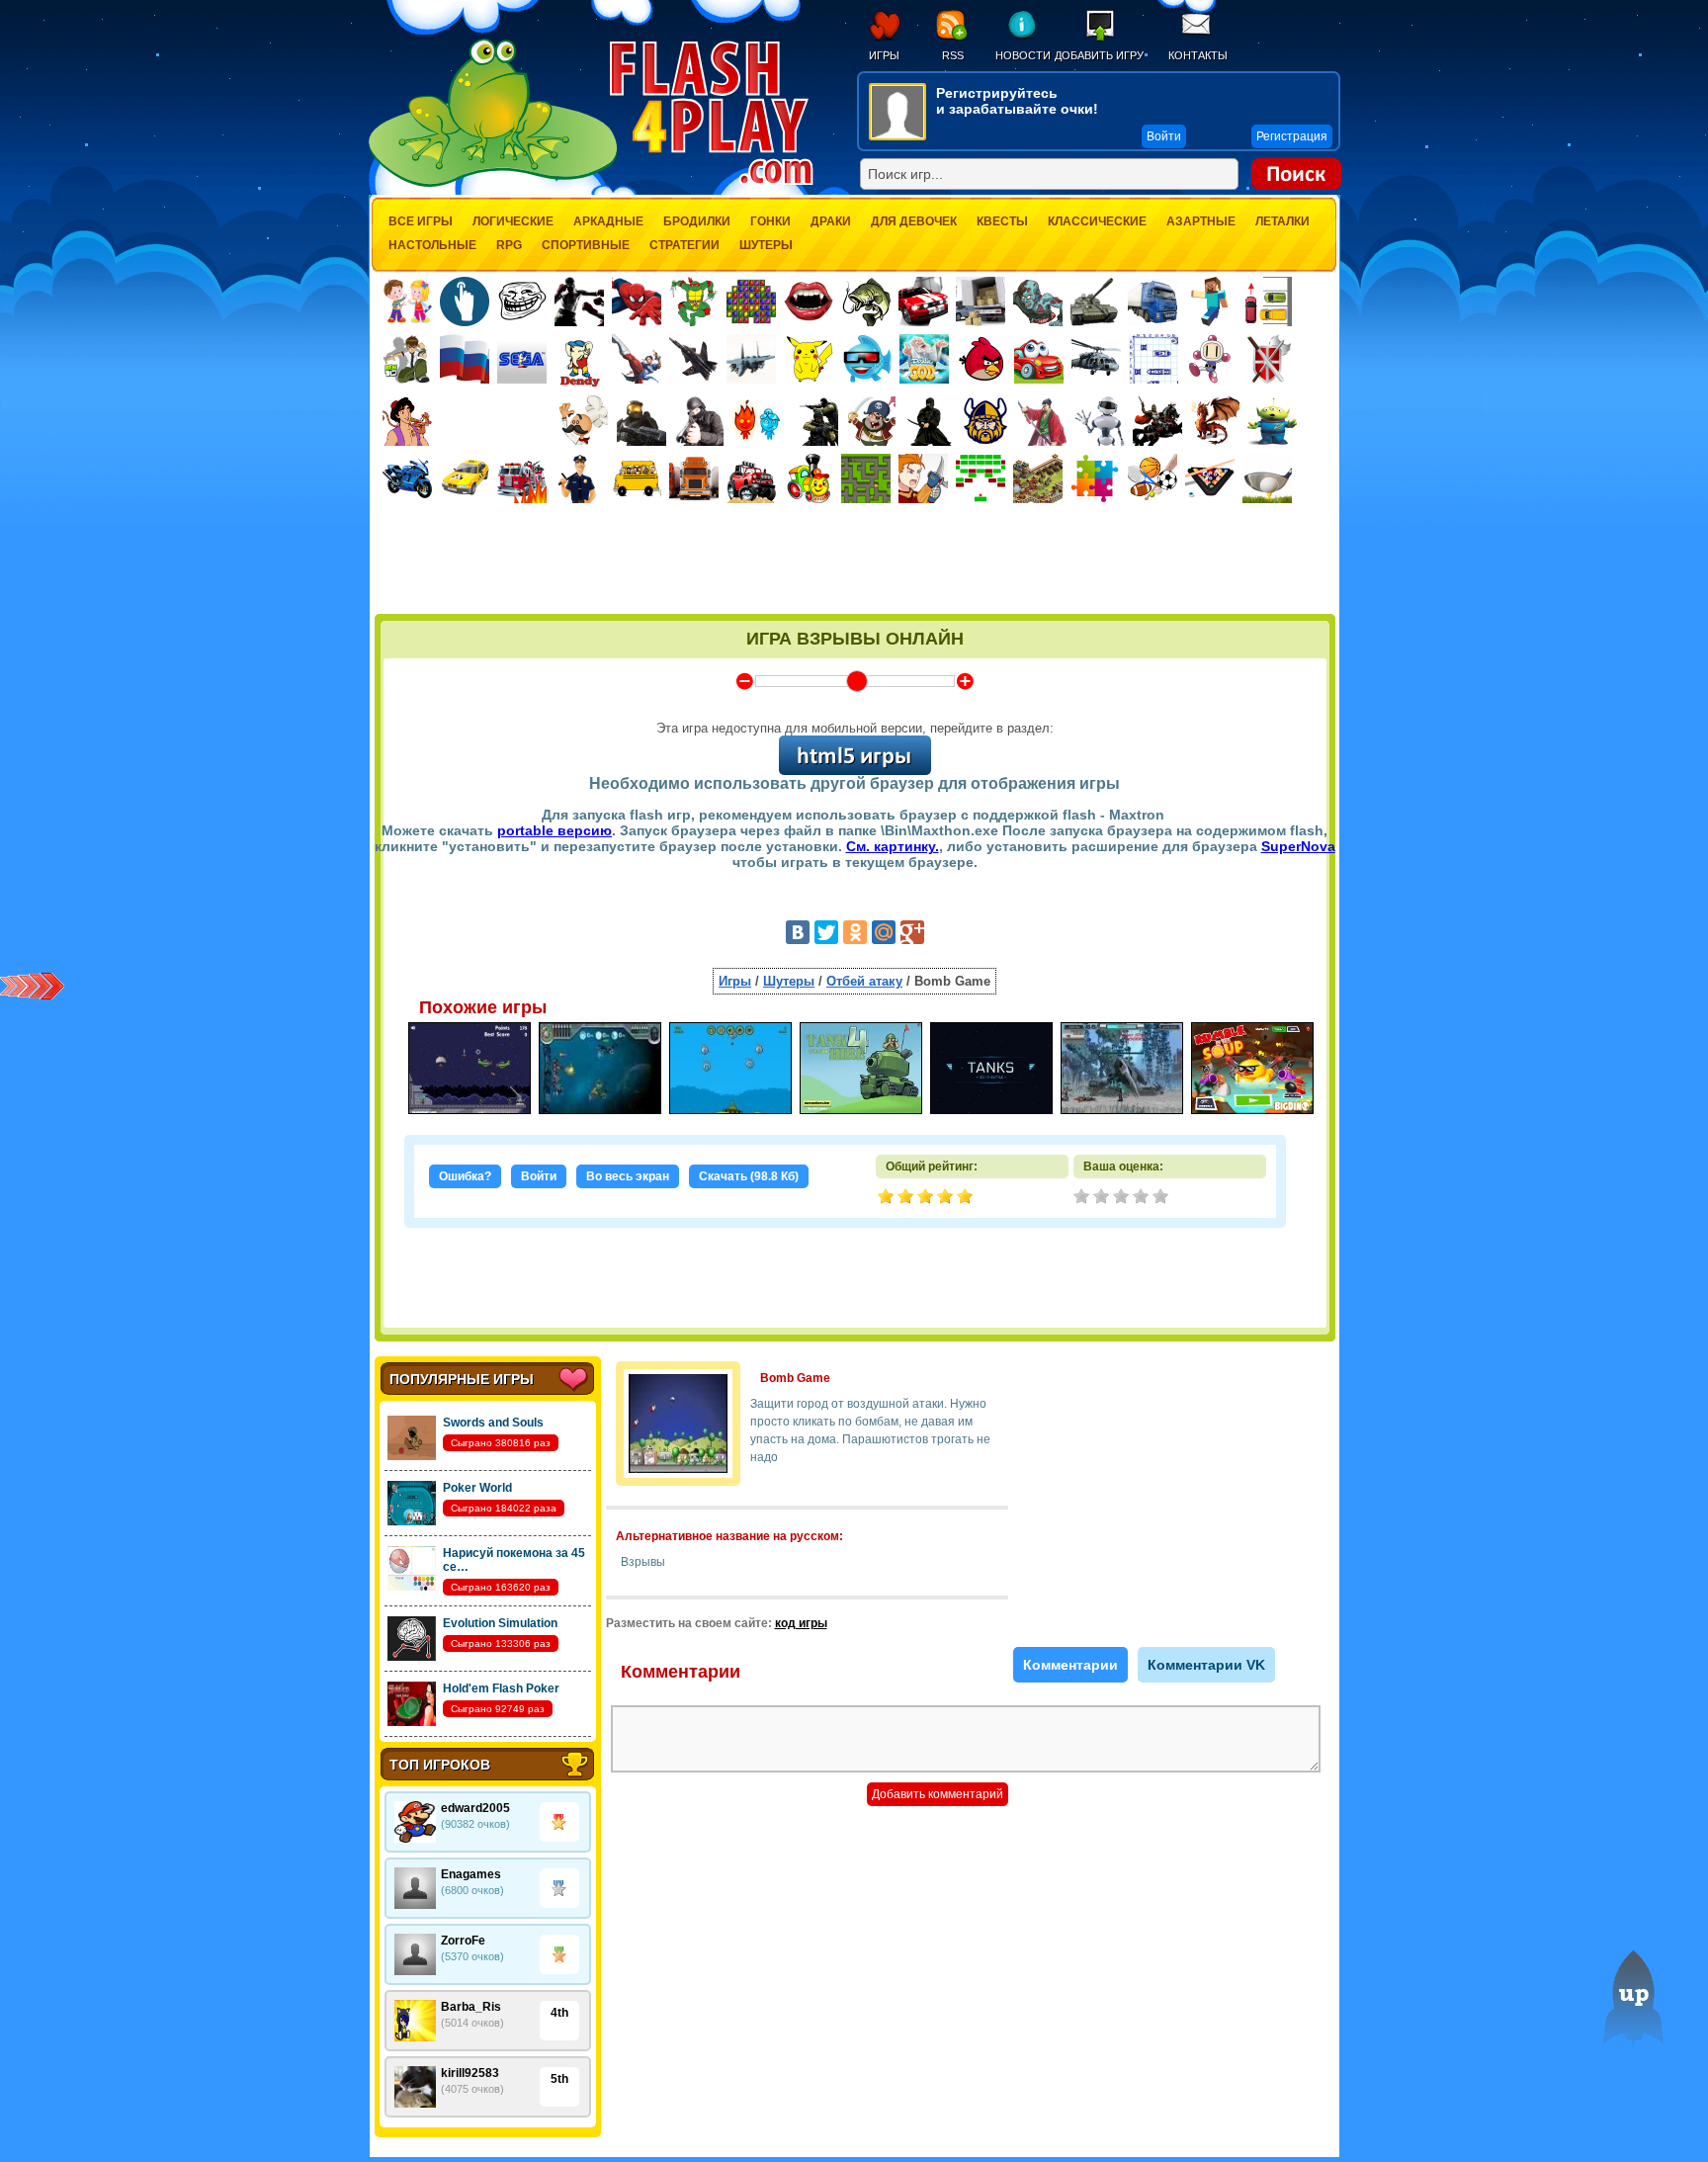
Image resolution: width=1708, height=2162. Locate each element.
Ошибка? (465, 1176)
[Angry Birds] (982, 359)
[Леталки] (694, 359)
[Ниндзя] (928, 421)
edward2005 (475, 1808)
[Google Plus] (912, 932)
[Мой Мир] (884, 932)
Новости (1023, 55)
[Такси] (465, 478)
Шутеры (766, 245)
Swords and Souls (493, 1423)
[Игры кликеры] (465, 302)
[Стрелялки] (641, 421)
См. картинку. (893, 846)
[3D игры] (867, 359)
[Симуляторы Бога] (924, 359)
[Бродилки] (866, 478)
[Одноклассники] (855, 932)
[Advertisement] (855, 561)
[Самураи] (1043, 421)
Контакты (1198, 55)
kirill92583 (470, 2073)
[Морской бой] (1153, 359)
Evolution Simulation (500, 1623)
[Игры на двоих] (407, 302)
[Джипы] (751, 478)
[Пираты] (871, 421)
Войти (539, 1176)
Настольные (432, 245)
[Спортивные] (1153, 478)
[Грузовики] (1153, 302)
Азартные (1201, 221)
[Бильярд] (1210, 478)
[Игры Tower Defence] (1038, 478)
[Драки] (637, 359)
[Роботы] (1100, 421)
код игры (801, 1623)
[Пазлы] (1095, 478)
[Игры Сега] (522, 362)
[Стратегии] (1268, 359)
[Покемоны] (810, 359)
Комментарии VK (1206, 1665)
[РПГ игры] (923, 478)
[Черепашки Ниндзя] (694, 302)
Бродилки (697, 221)
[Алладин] (407, 421)
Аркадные (608, 221)
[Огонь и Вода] (756, 421)
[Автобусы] (637, 478)
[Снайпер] (699, 421)
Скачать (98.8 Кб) (749, 1176)
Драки (831, 221)
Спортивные (586, 245)
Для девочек (914, 221)
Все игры (421, 221)
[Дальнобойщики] (694, 478)
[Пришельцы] (1272, 421)
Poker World (477, 1488)
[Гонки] (923, 302)
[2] (1103, 1198)
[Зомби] (1038, 302)
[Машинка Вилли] (1039, 359)
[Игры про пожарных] (522, 478)
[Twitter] (826, 932)
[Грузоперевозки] (981, 302)
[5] (1162, 1198)
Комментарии (1070, 1665)
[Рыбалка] (866, 302)
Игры (884, 55)
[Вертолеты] (1096, 359)
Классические (1097, 221)
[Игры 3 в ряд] (751, 302)
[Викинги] (985, 421)
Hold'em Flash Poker (501, 1688)
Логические (513, 221)
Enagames (471, 1874)
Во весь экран (628, 1176)
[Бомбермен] (1211, 359)
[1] (1083, 1198)
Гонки (770, 221)
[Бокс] (579, 302)
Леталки (1282, 221)
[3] (1123, 1198)
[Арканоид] (981, 478)
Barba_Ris (471, 2007)
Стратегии (684, 245)
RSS (953, 55)
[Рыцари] (1157, 421)
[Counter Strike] (813, 421)
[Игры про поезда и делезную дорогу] (809, 478)
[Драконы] (1215, 421)
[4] (1143, 1198)
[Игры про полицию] (579, 478)
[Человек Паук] (637, 302)
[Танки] (1095, 302)
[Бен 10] (407, 359)
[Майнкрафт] (1210, 302)
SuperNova (1298, 846)
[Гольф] (1267, 478)
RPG (509, 245)
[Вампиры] (809, 302)
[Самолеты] (752, 359)
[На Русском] (465, 359)
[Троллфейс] (522, 302)
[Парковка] (1267, 301)
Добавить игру (1099, 55)
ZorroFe (463, 1941)
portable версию (555, 830)
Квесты (1002, 221)
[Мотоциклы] (407, 478)
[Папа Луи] (584, 421)
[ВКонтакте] (798, 932)
